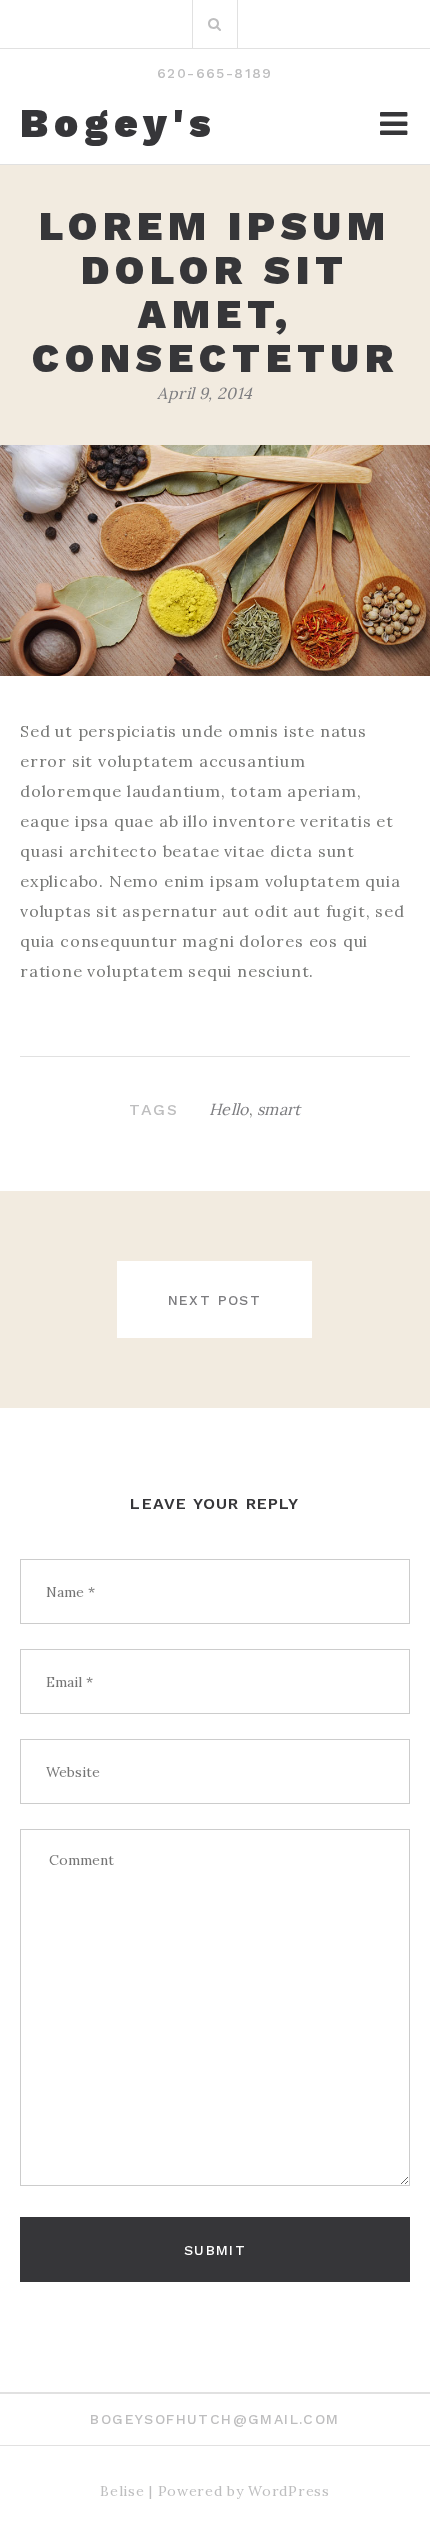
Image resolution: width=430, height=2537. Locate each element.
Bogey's (118, 124)
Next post (215, 1300)
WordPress (288, 2491)
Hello (229, 1109)
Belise (122, 2491)
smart (279, 1109)
